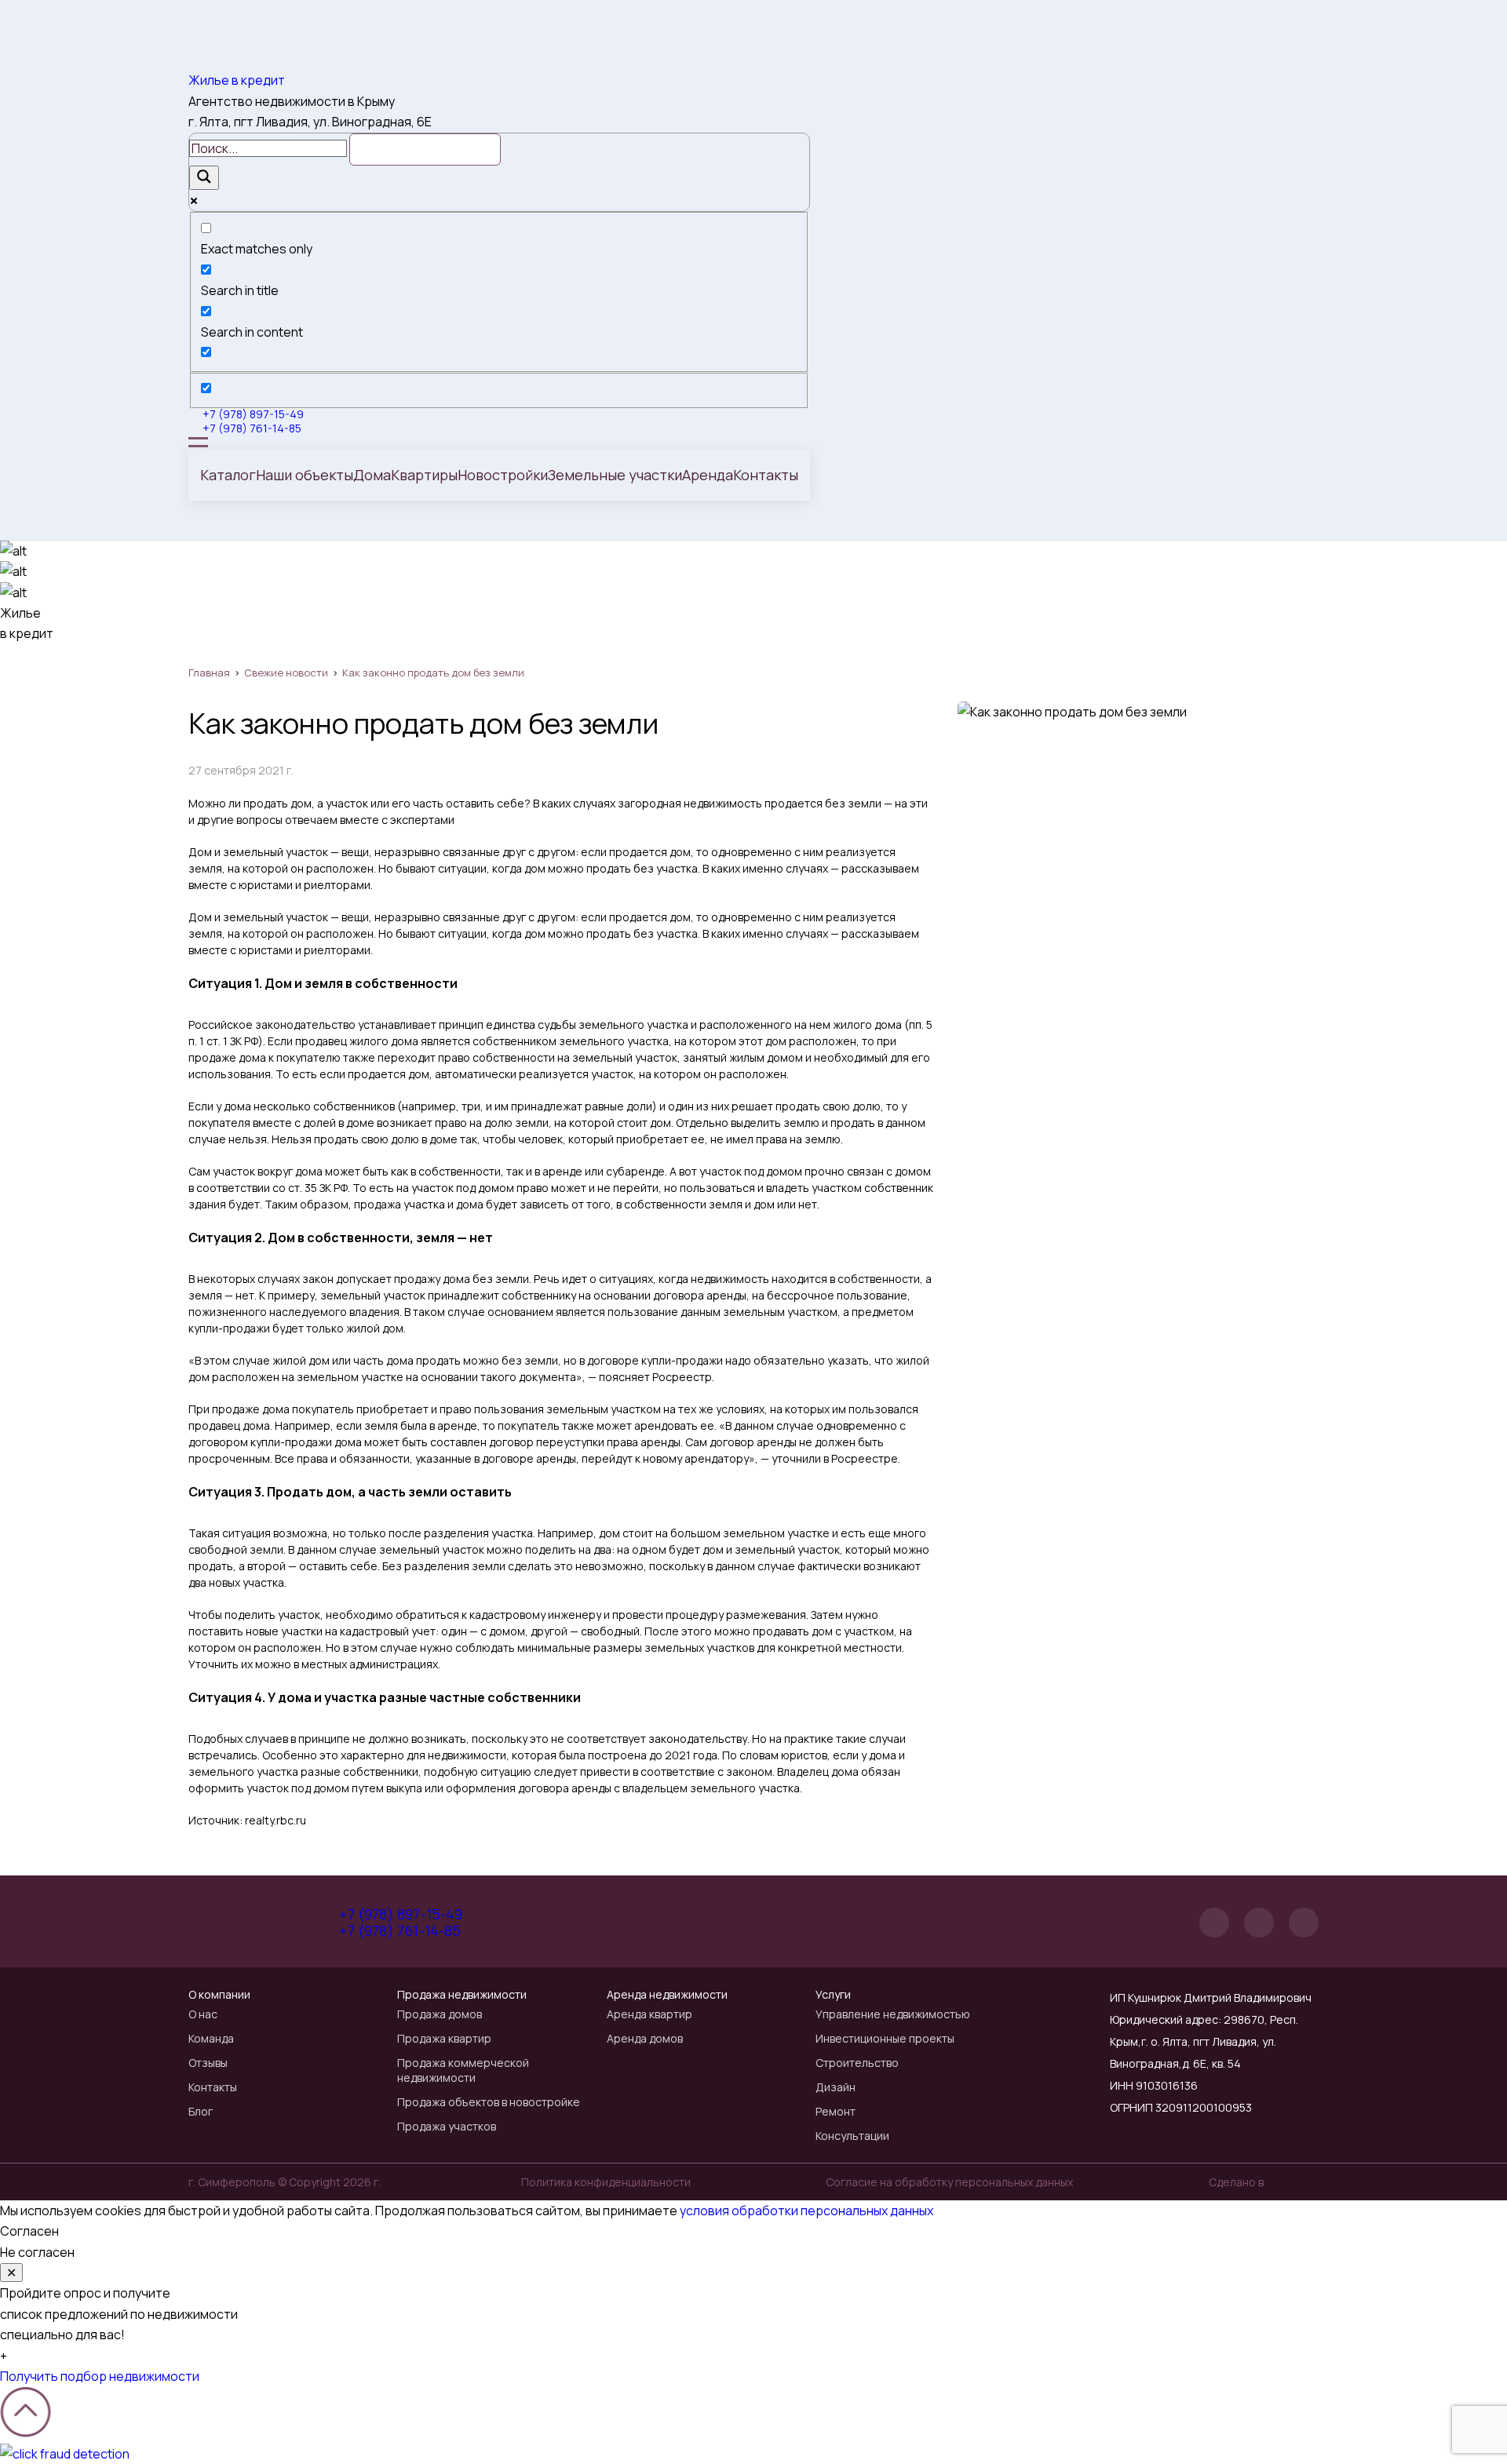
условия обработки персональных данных (806, 2211)
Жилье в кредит (237, 80)
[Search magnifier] (204, 178)
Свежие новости (286, 672)
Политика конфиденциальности (606, 2182)
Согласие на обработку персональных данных (949, 2182)
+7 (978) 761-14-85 (252, 428)
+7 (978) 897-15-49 (253, 414)
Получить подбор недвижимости (100, 2376)
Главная (209, 672)
